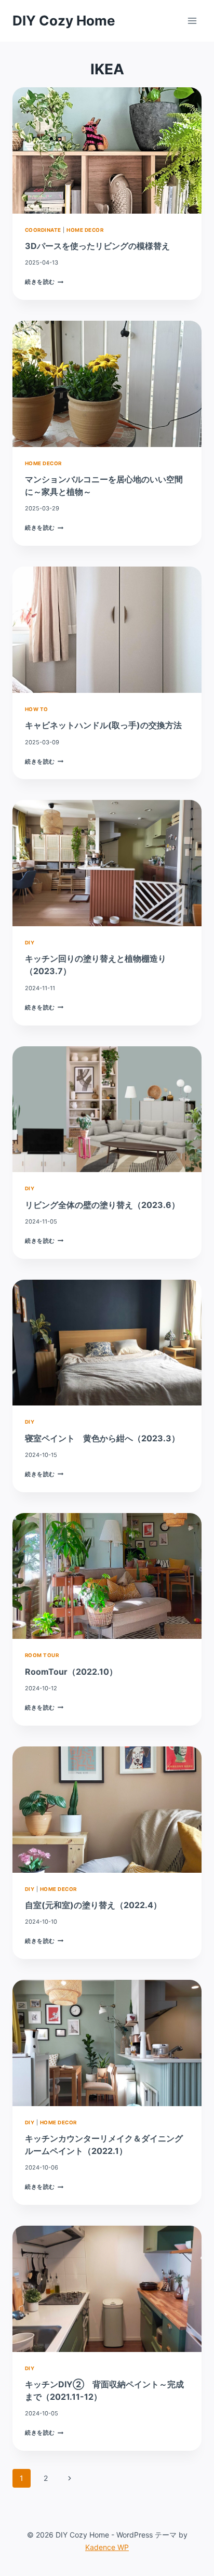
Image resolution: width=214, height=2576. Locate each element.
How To (37, 709)
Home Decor (85, 230)
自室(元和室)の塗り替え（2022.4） (93, 1905)
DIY (30, 943)
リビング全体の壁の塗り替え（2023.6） (106, 1205)
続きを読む (44, 282)
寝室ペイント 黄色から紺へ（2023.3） (102, 1438)
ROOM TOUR (42, 1655)
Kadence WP (107, 2547)
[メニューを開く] (192, 21)
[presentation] (107, 150)
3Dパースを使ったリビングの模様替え (97, 246)
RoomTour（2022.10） (71, 1672)
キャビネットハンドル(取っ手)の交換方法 (103, 725)
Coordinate (43, 230)
